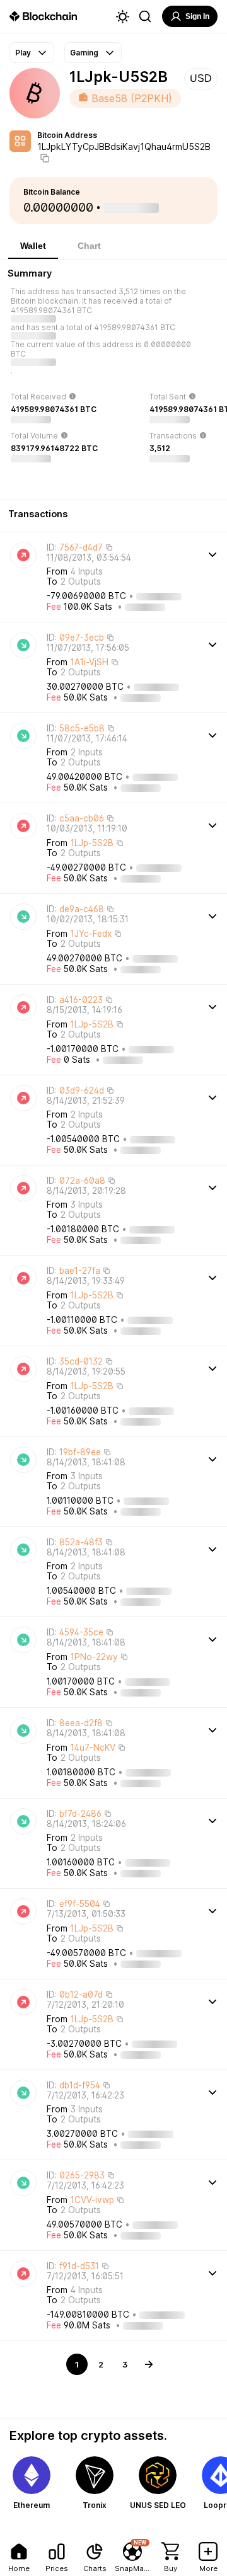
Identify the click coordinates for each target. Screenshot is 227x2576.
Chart (89, 246)
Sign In (197, 16)
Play (23, 53)
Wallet (33, 246)
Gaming (84, 53)
